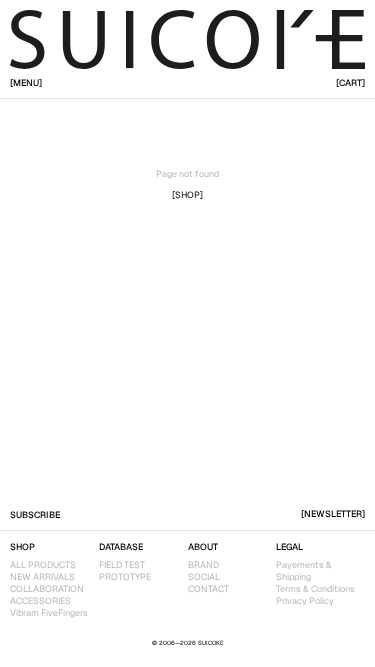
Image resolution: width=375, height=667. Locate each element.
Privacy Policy (305, 601)
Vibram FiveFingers (49, 613)
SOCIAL (204, 577)
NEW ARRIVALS (42, 577)
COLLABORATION (47, 589)
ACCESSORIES (40, 601)
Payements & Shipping (304, 571)
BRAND (203, 565)
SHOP (22, 547)
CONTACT (208, 589)
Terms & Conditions (315, 589)
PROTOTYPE (125, 577)
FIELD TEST (122, 565)
